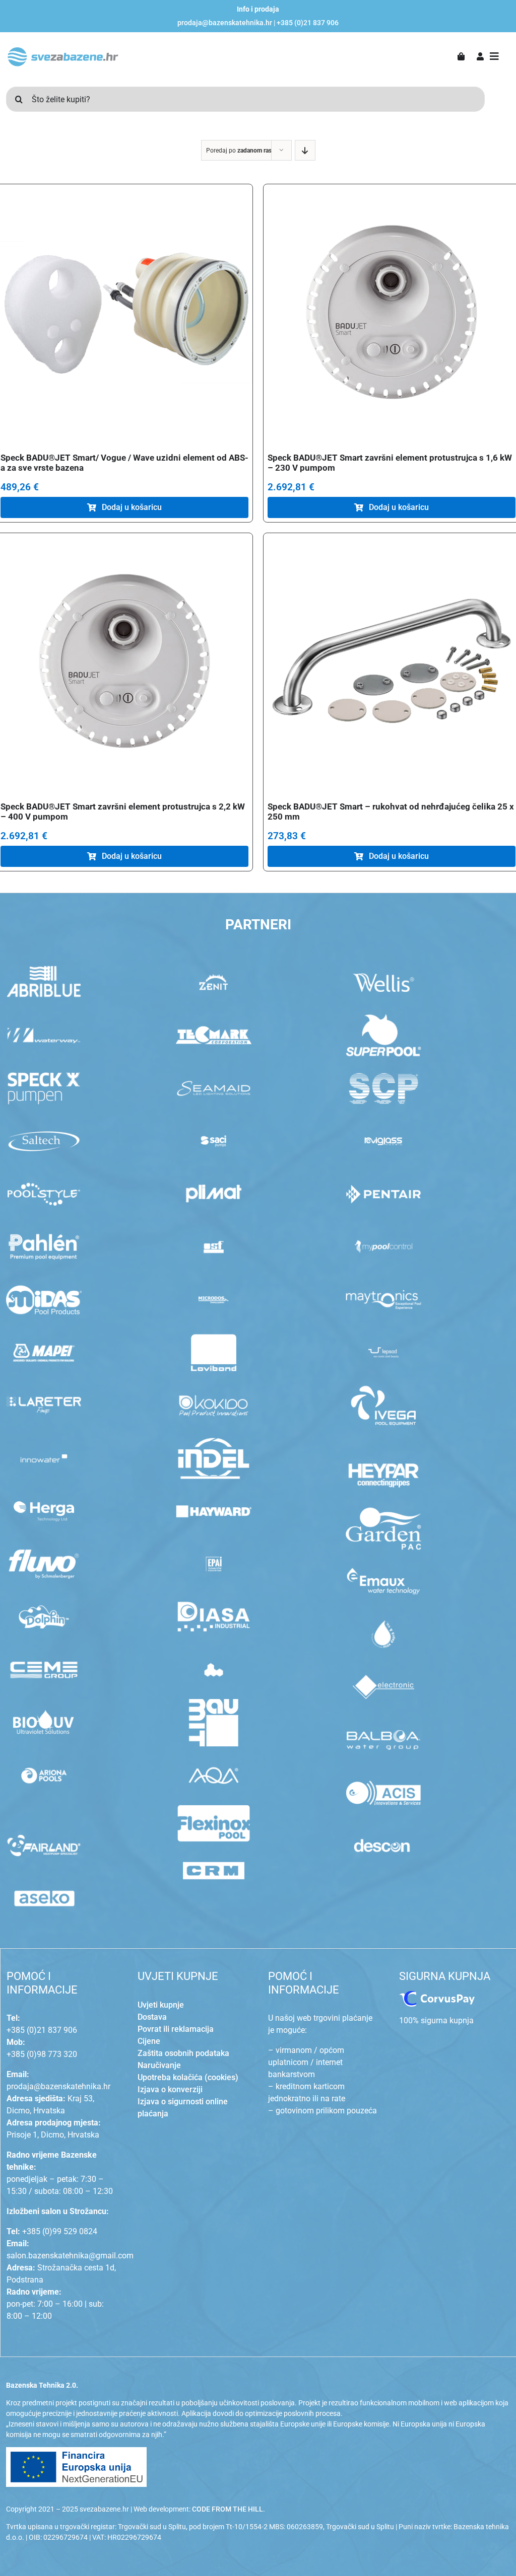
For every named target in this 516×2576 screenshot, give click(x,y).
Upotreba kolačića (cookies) (188, 2077)
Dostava (152, 2017)
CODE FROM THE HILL (228, 2509)
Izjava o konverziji (170, 2089)
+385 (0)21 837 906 (308, 23)
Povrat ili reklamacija (176, 2029)
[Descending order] (305, 150)
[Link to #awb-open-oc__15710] (494, 56)
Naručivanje (159, 2065)
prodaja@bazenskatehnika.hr (225, 23)
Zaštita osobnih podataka (183, 2053)
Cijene (149, 2041)
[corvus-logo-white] (437, 1995)
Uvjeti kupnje (161, 2005)
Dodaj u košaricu (132, 507)
